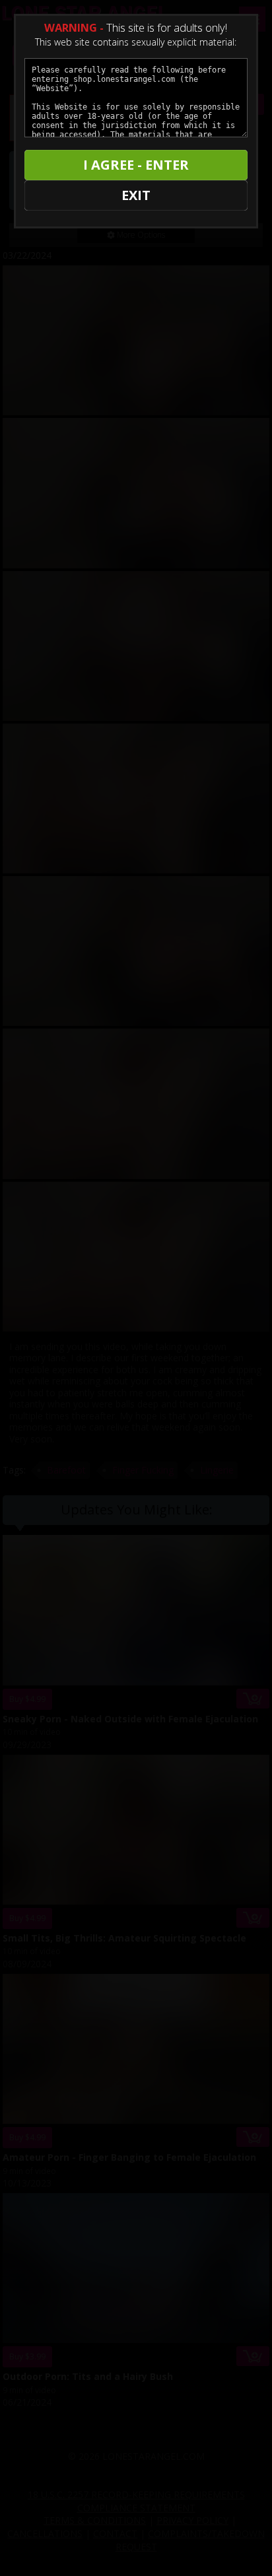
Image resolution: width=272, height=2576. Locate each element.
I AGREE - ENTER (136, 165)
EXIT (136, 195)
